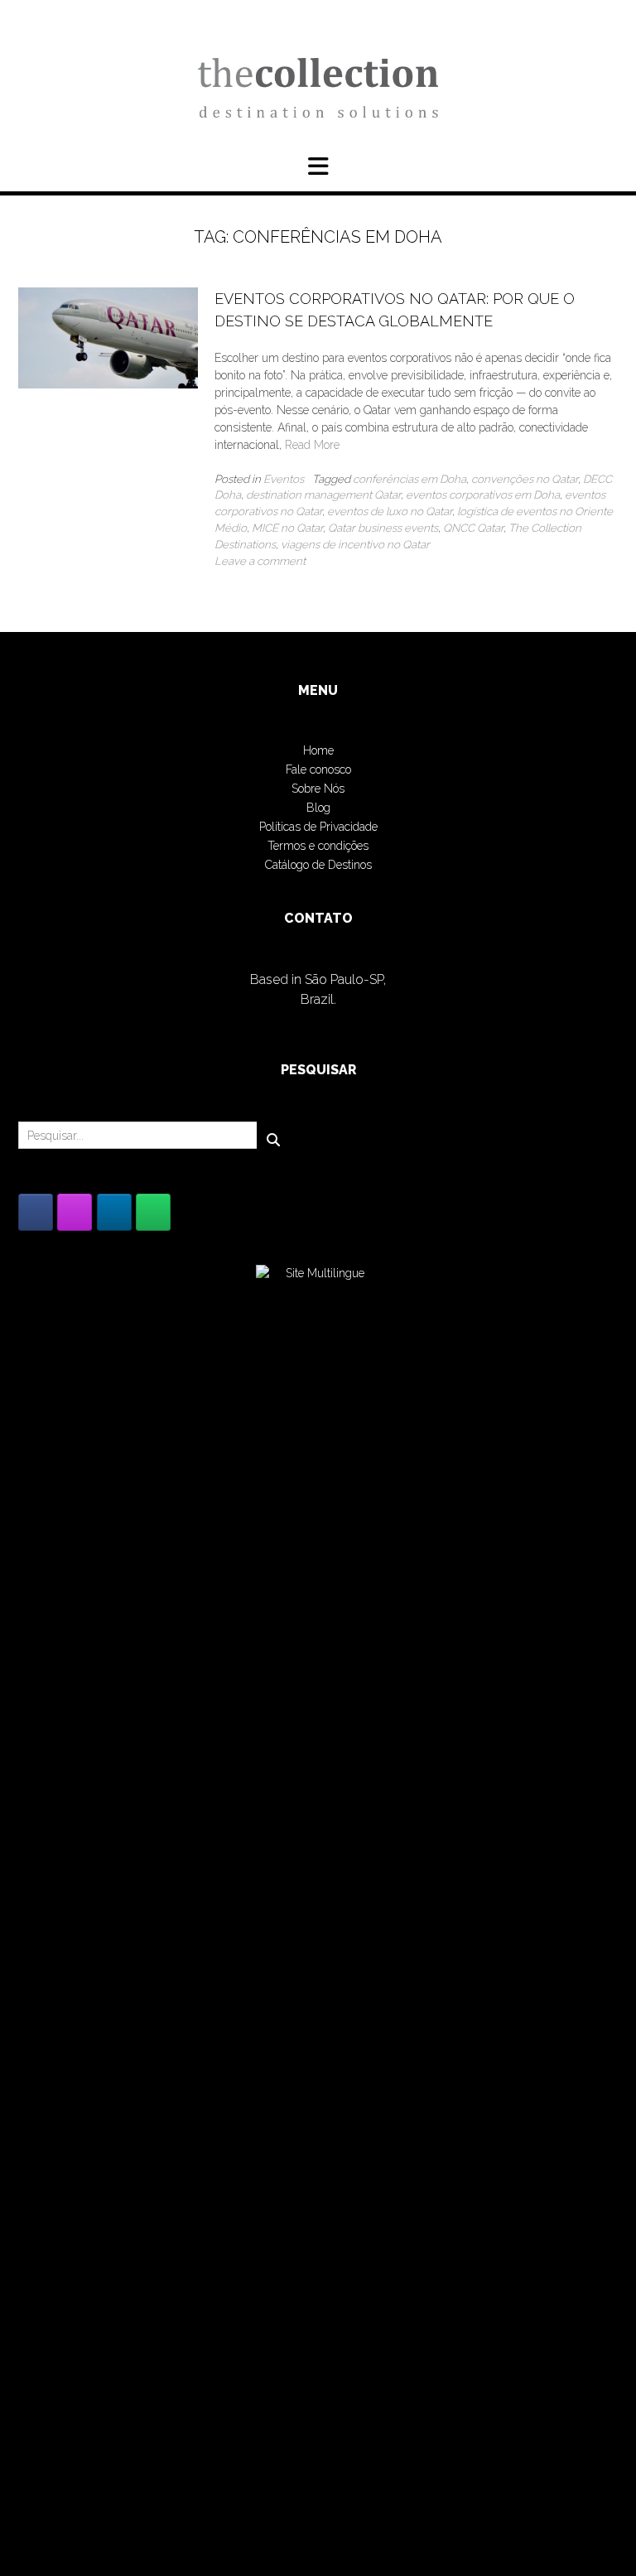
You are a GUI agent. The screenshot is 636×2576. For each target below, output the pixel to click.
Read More (312, 445)
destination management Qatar (323, 494)
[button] (318, 166)
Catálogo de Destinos (318, 865)
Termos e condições (318, 846)
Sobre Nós (318, 789)
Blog (318, 808)
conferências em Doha (410, 479)
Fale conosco (318, 769)
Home (318, 750)
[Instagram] (75, 1212)
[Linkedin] (114, 1212)
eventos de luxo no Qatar (390, 511)
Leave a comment (260, 561)
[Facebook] (36, 1212)
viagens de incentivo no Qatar (355, 544)
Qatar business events (383, 528)
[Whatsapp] (153, 1212)
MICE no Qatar (287, 528)
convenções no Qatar (525, 479)
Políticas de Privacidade (318, 827)
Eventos (284, 479)
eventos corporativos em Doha (483, 494)
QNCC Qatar (473, 528)
